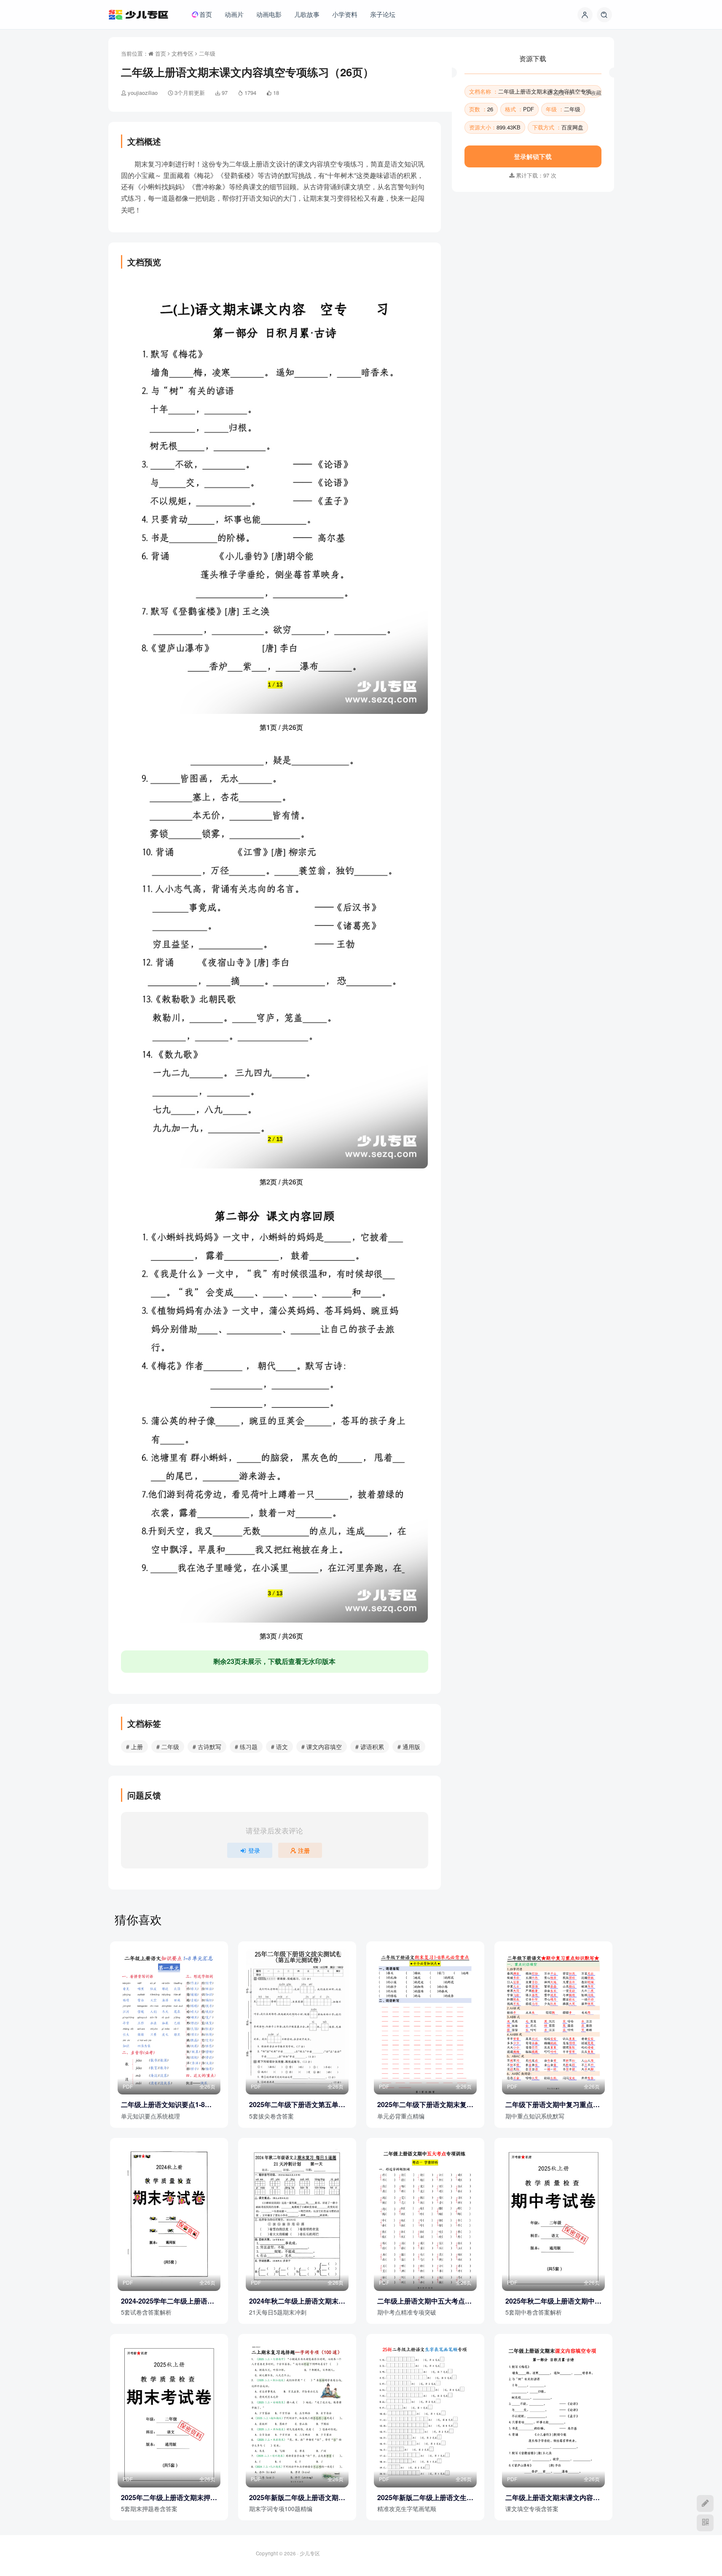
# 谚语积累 (370, 1747)
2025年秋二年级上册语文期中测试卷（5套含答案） (553, 2301)
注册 (304, 1850)
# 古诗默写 (207, 1747)
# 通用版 (409, 1747)
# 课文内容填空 (322, 1747)
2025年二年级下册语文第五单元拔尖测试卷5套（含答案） (297, 2105)
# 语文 (279, 1747)
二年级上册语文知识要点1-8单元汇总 (166, 2105)
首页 (160, 53)
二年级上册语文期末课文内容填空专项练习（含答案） (553, 2498)
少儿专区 (310, 2553)
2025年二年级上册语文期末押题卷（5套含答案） (169, 2498)
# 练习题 (246, 1747)
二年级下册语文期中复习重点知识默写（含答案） (553, 2105)
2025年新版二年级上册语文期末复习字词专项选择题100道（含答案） (297, 2498)
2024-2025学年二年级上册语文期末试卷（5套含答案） (168, 2301)
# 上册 (134, 1747)
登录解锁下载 (533, 240)
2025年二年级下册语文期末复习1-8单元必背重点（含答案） (425, 2105)
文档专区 (183, 53)
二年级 (207, 53)
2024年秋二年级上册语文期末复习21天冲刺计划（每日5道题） (297, 2301)
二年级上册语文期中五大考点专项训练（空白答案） (424, 2301)
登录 (254, 1850)
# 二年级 (168, 1747)
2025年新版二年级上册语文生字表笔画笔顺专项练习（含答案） (425, 2498)
